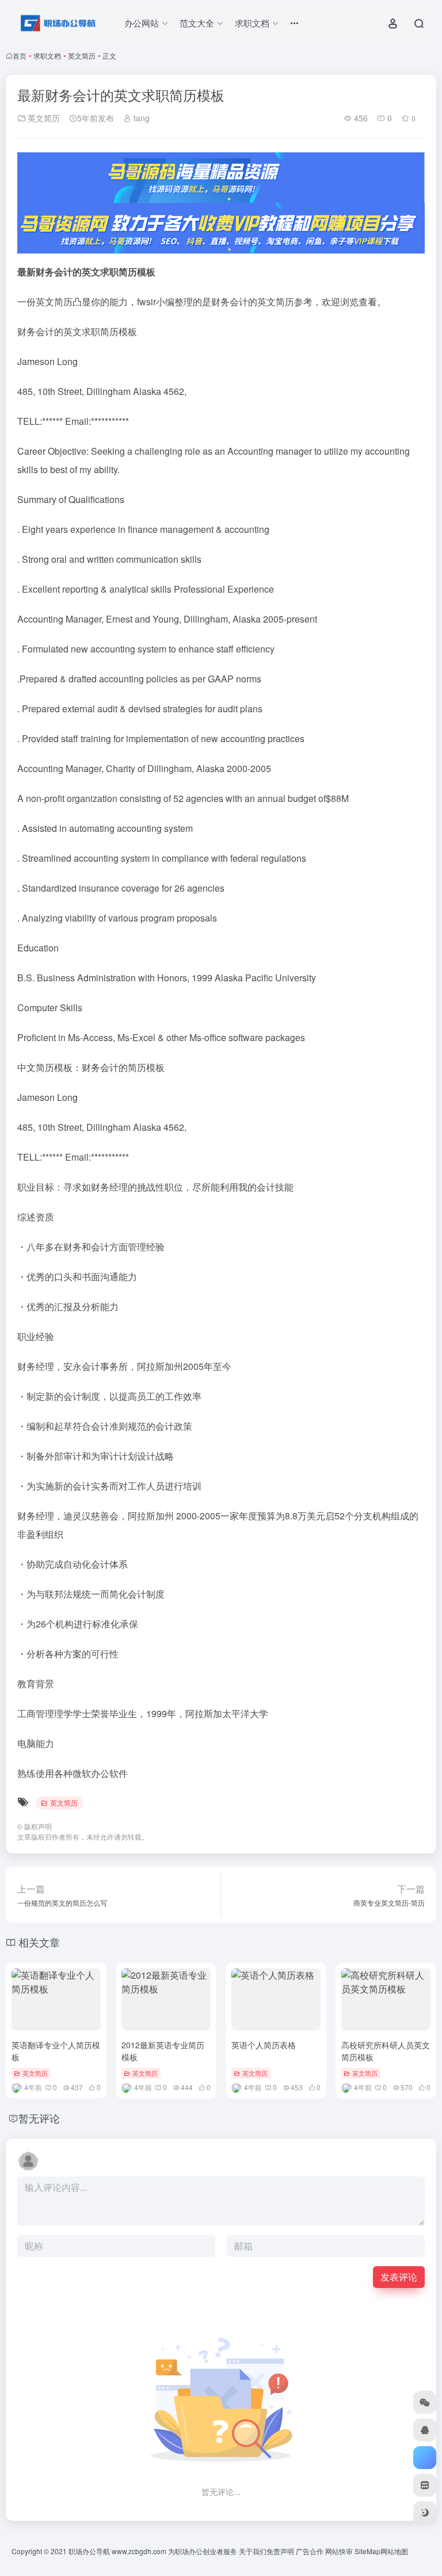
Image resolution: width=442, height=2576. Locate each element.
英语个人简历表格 (264, 2045)
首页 (20, 55)
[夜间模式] (425, 2513)
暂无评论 (39, 2118)
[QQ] (425, 2430)
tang (140, 118)
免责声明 (280, 2551)
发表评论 (399, 2277)
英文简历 (82, 55)
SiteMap (367, 2551)
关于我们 (253, 2551)
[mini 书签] (425, 2485)
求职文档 (47, 55)
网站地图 (394, 2551)
